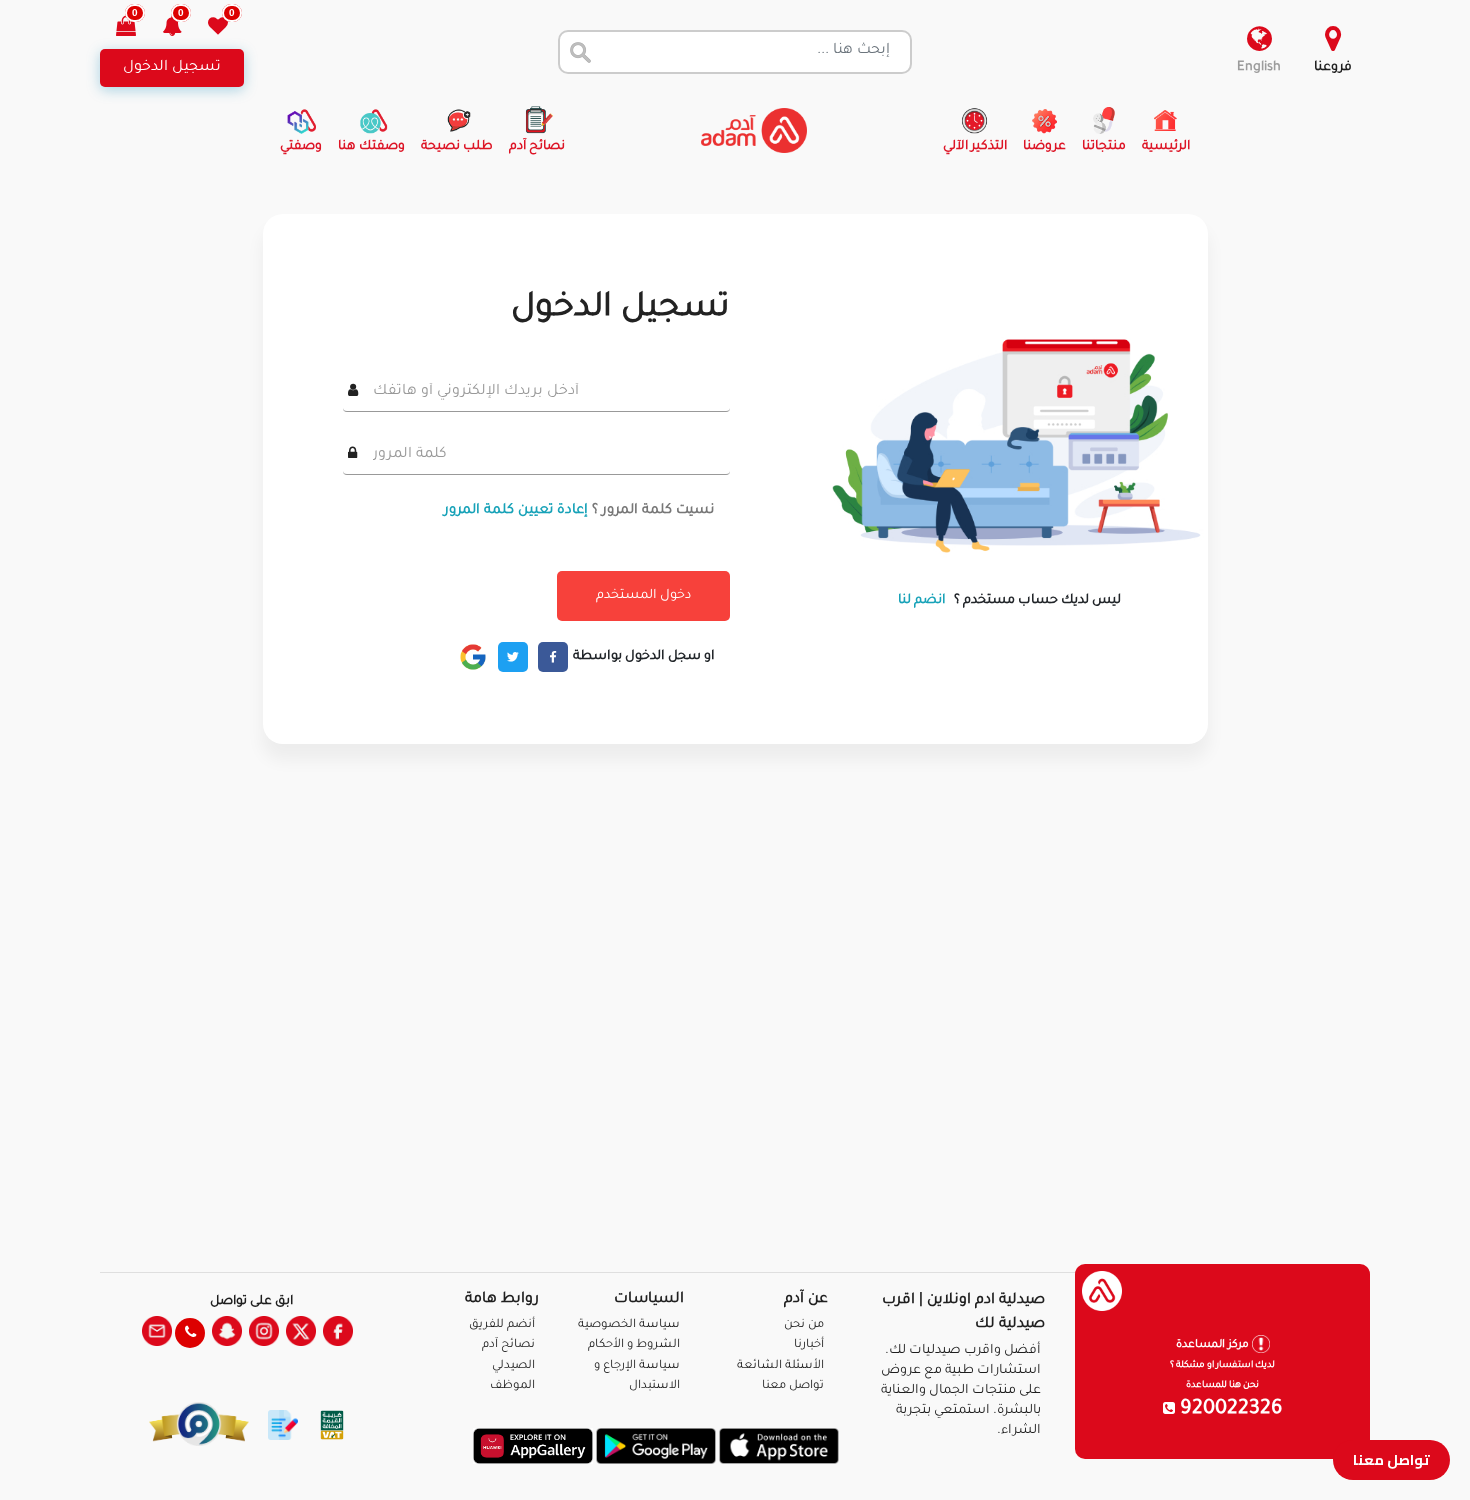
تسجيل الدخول (172, 68)
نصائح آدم (508, 1345)
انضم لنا (922, 601)
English (1259, 68)
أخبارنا (809, 1345)
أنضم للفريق (502, 1325)
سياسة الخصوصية (629, 1325)
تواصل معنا (1391, 1459)
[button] (183, 28)
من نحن (804, 1325)
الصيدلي (513, 1366)
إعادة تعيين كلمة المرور (516, 510)
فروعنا (1333, 68)
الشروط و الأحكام (634, 1345)
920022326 (1229, 1410)
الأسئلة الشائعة (780, 1366)
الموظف (512, 1386)
